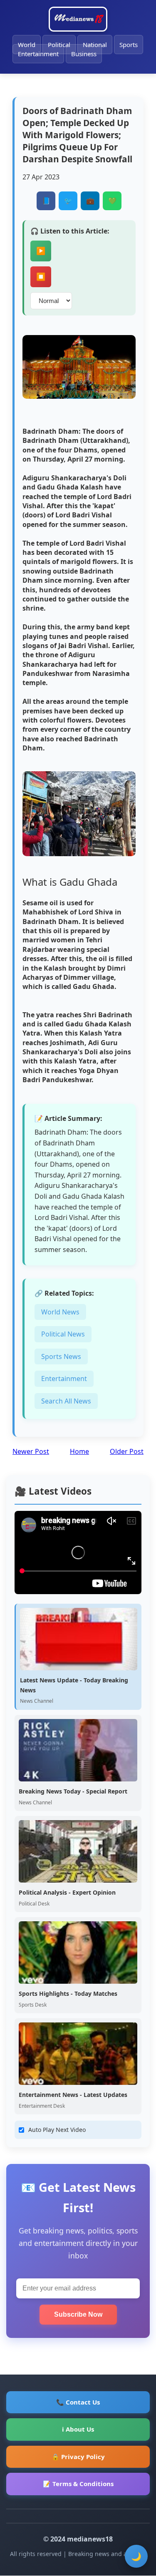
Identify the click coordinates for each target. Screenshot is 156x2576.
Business (84, 54)
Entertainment (38, 54)
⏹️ (41, 277)
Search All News (66, 1401)
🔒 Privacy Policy (78, 2457)
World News (60, 1312)
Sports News (61, 1356)
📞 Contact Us (78, 2402)
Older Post (127, 1451)
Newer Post (31, 1451)
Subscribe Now (78, 2314)
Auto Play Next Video (57, 2130)
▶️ (41, 251)
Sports (129, 45)
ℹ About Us (78, 2429)
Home (79, 1451)
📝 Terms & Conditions (78, 2484)
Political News (63, 1334)
